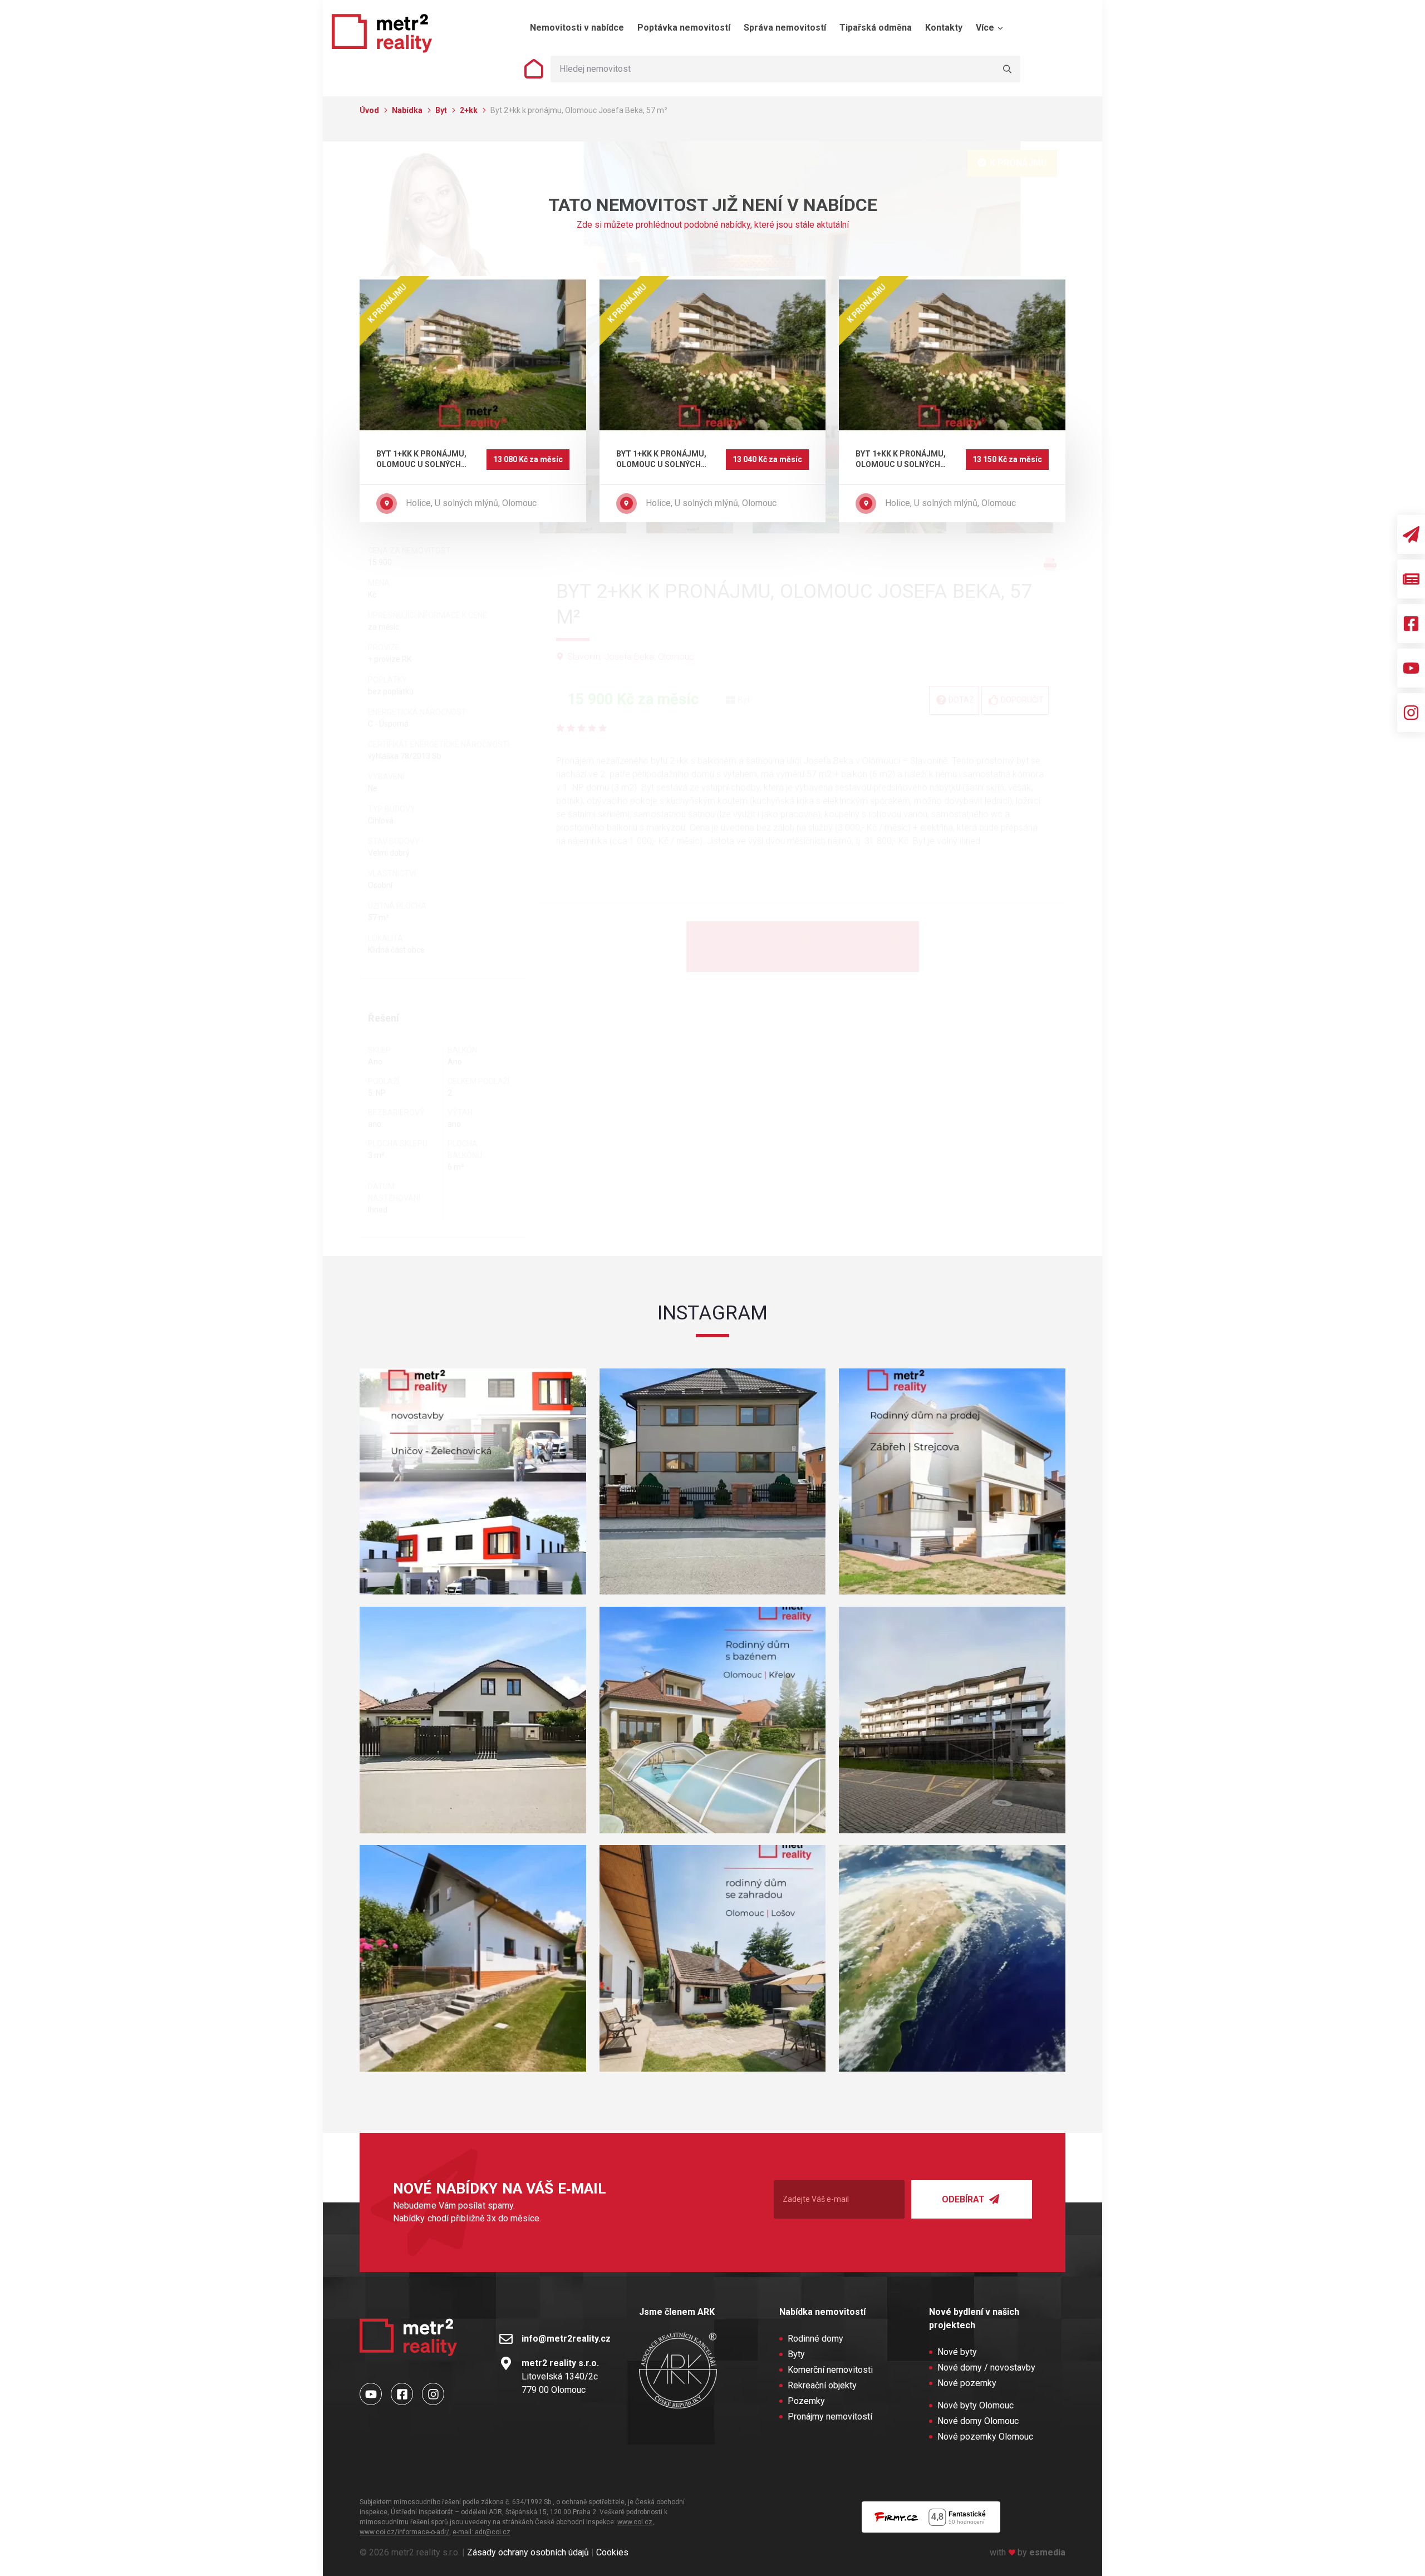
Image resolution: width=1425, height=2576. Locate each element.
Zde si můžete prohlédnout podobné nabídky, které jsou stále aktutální (713, 225)
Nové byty (957, 2352)
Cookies (612, 2552)
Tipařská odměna (876, 28)
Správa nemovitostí (785, 28)
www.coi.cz (635, 2522)
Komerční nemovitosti (830, 2370)
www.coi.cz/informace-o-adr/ (404, 2532)
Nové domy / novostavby (986, 2368)
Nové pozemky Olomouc (985, 2437)
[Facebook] (1411, 624)
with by (1028, 2552)
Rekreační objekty (822, 2385)
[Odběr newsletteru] (1411, 534)
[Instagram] (1411, 713)
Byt (442, 110)
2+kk (470, 110)
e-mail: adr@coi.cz (481, 2532)
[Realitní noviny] (1411, 579)
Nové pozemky (967, 2383)
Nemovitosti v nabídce (577, 28)
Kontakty (944, 28)
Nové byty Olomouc (976, 2405)
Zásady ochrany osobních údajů (528, 2552)
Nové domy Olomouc (978, 2421)
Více (986, 28)
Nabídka (408, 110)
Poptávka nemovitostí (684, 28)
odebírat (964, 2199)
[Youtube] (1411, 668)
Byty (796, 2354)
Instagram (712, 1313)
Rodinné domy (815, 2339)
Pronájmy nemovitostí (830, 2416)
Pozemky (806, 2401)
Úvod (370, 110)
